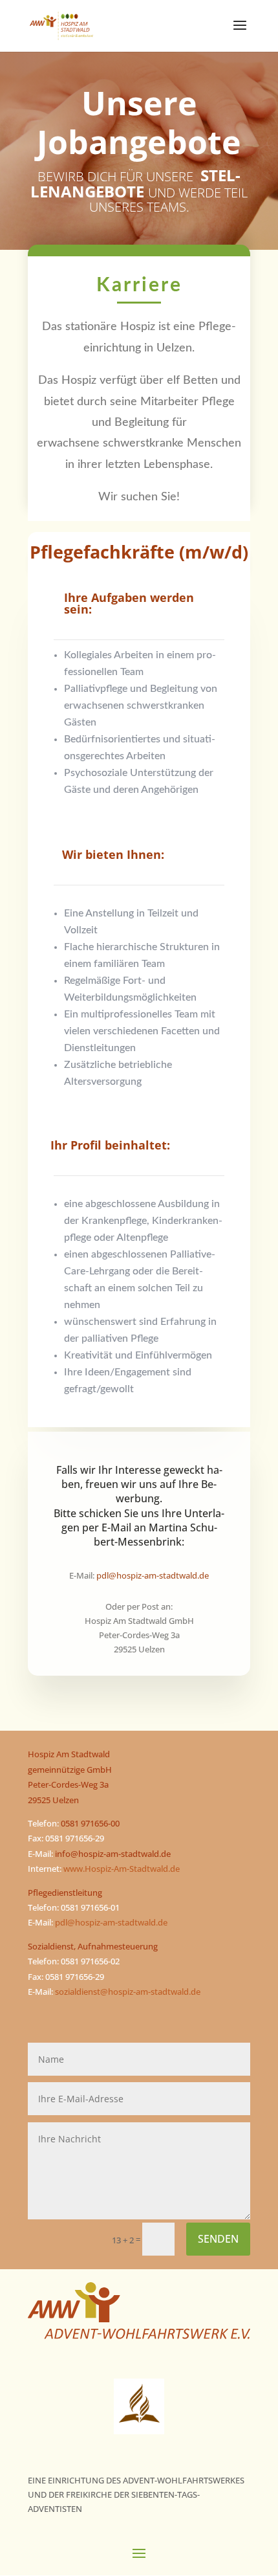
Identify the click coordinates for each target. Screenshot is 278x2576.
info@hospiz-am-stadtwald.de (113, 1854)
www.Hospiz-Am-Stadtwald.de (122, 1869)
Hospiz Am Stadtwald (69, 1754)
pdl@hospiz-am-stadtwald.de (111, 1922)
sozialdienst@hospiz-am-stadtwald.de (128, 1992)
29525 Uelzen (53, 1800)
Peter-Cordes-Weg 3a (68, 1784)
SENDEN (218, 2239)
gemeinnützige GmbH (70, 1770)
